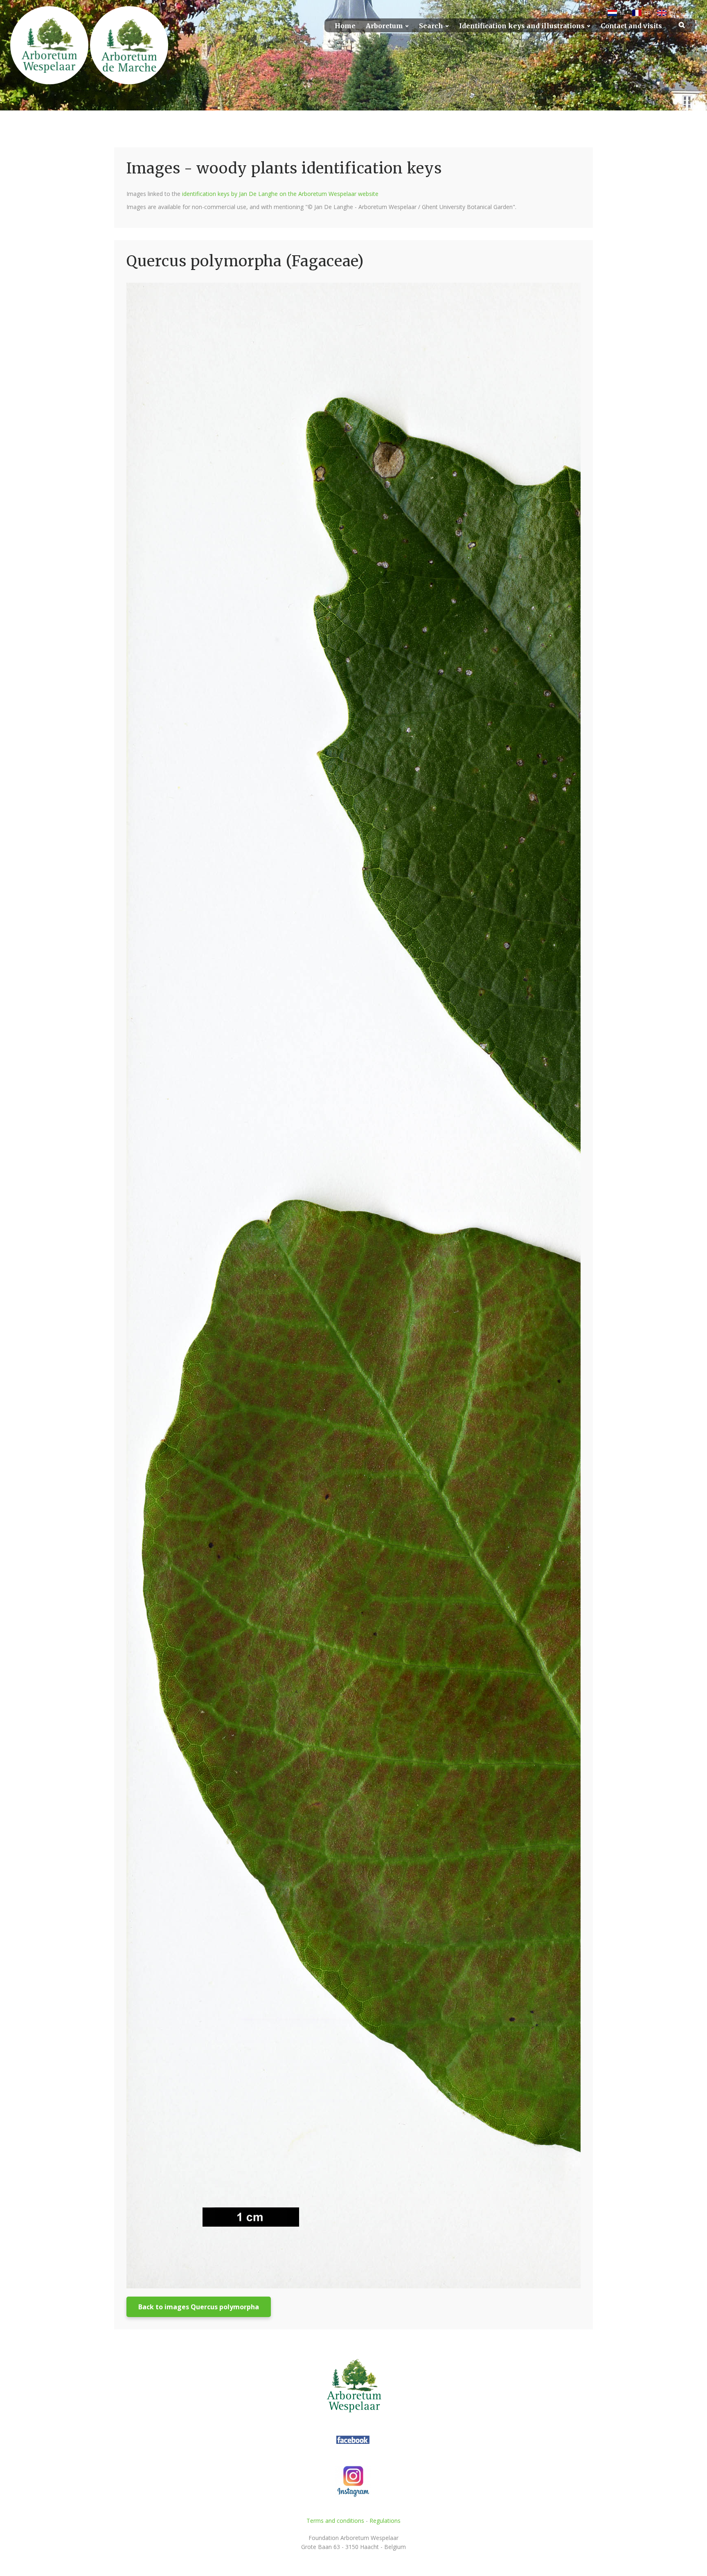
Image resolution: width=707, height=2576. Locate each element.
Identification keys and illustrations (522, 26)
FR (647, 13)
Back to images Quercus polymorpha (199, 2307)
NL (623, 13)
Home (345, 26)
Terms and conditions (335, 2521)
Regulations (385, 2521)
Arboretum (384, 26)
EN (672, 13)
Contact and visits (631, 26)
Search (431, 26)
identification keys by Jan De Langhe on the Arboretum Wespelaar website (280, 194)
